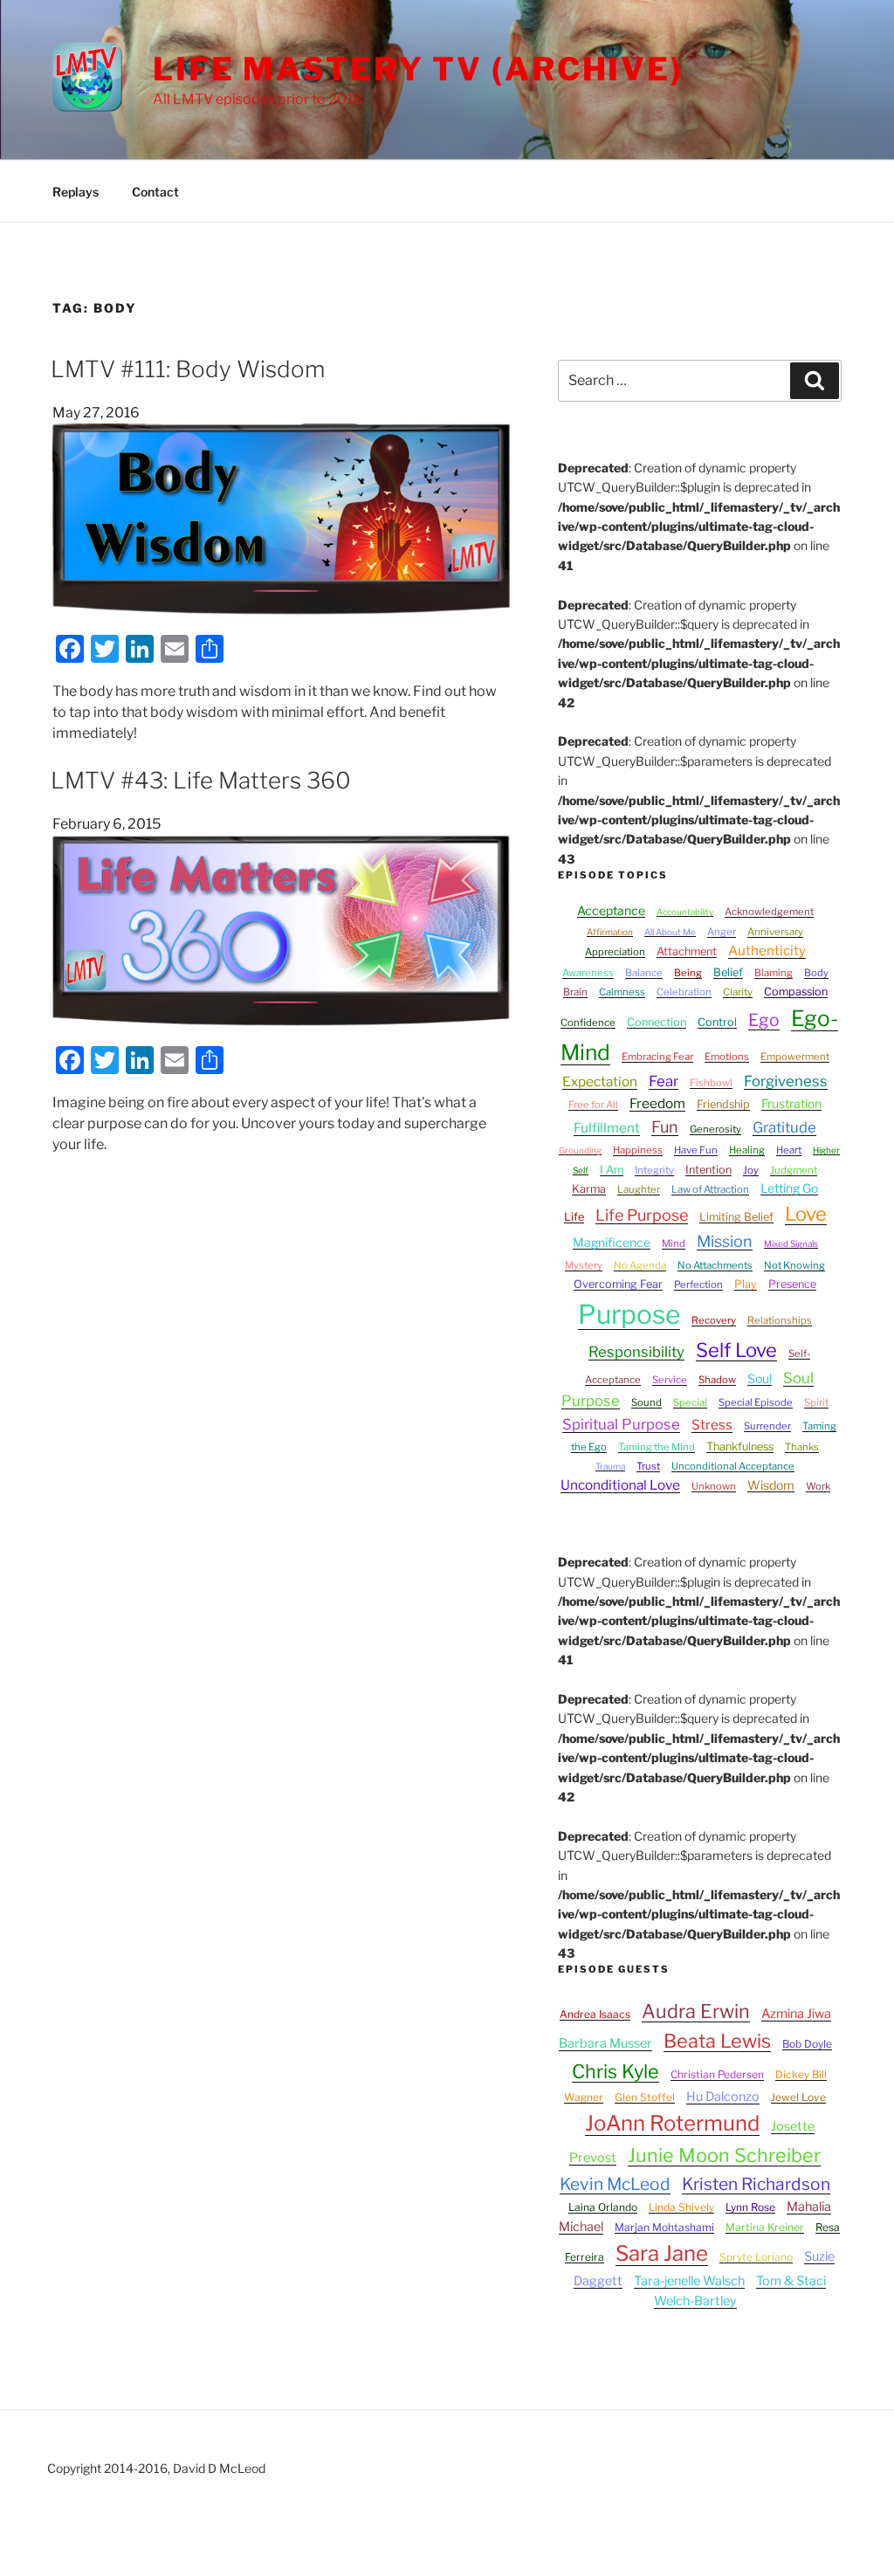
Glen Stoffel (645, 2097)
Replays (76, 192)
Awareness (588, 973)
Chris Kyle (615, 2071)
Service (670, 1380)
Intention (708, 1170)
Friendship (723, 1104)
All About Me (670, 932)
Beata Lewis (717, 2041)
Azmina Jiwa (796, 2014)
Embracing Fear (657, 1057)
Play (746, 1284)
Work (818, 1486)
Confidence (588, 1023)
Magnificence (612, 1242)
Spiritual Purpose (621, 1424)
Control (717, 1022)
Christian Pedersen (717, 2074)
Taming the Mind (657, 1447)
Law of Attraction (710, 1189)
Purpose (629, 1314)
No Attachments (715, 1265)
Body (816, 973)
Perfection (698, 1285)
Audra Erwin (696, 2011)
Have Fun (696, 1150)
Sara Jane (662, 2253)
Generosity (715, 1129)
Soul (760, 1378)
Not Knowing (794, 1265)
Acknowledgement (769, 912)
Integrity (654, 1170)
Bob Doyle (807, 2044)
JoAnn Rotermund (672, 2123)
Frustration (791, 1103)
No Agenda (640, 1265)
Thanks (802, 1447)
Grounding (580, 1150)
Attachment (687, 951)
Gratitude (784, 1127)
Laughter (639, 1189)
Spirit (816, 1402)
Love (806, 1214)
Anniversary (775, 932)
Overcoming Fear (618, 1284)
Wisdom (771, 1485)
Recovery (714, 1320)
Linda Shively (681, 2207)
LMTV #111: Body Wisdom (188, 369)
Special (690, 1402)
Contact (155, 192)
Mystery (584, 1265)
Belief (728, 972)
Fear (664, 1081)
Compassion (796, 992)
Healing (747, 1150)
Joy (751, 1170)
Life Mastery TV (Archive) (418, 69)
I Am (612, 1170)
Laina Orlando (603, 2207)
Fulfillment (607, 1128)
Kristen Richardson (756, 2184)
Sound (646, 1402)
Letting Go (789, 1188)
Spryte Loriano (756, 2257)
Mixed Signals (791, 1243)
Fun (665, 1127)
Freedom (657, 1103)
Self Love (736, 1350)
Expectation (600, 1081)
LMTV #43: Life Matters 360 (201, 780)
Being (688, 973)
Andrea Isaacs (595, 2014)
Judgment (794, 1170)
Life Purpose (642, 1215)
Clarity (738, 992)
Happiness (638, 1150)
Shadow (717, 1380)
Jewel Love (798, 2097)
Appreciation (615, 952)
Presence (792, 1284)
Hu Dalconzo (723, 2097)
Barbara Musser (605, 2043)
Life (574, 1217)
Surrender (767, 1426)
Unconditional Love (620, 1485)
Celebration (684, 992)
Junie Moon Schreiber (724, 2155)
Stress (712, 1425)
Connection (657, 1022)
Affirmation (610, 932)
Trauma (610, 1466)
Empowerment (795, 1057)
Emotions (727, 1057)
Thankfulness (740, 1446)
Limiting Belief (736, 1217)
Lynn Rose (750, 2207)
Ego (764, 1020)
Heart (789, 1150)
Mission (725, 1241)
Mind (674, 1243)
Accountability (685, 912)
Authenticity (767, 951)
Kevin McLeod (615, 2184)
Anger (722, 932)
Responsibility (636, 1352)
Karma (589, 1189)
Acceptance (611, 910)
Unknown (714, 1486)
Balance (644, 973)
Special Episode (756, 1402)
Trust (648, 1466)
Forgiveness (786, 1081)
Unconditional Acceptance (733, 1466)
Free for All (593, 1105)
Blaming (774, 973)
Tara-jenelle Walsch (689, 2281)
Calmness (622, 992)
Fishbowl (711, 1083)
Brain (575, 992)
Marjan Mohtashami (664, 2227)
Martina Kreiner (765, 2227)
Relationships (780, 1320)
